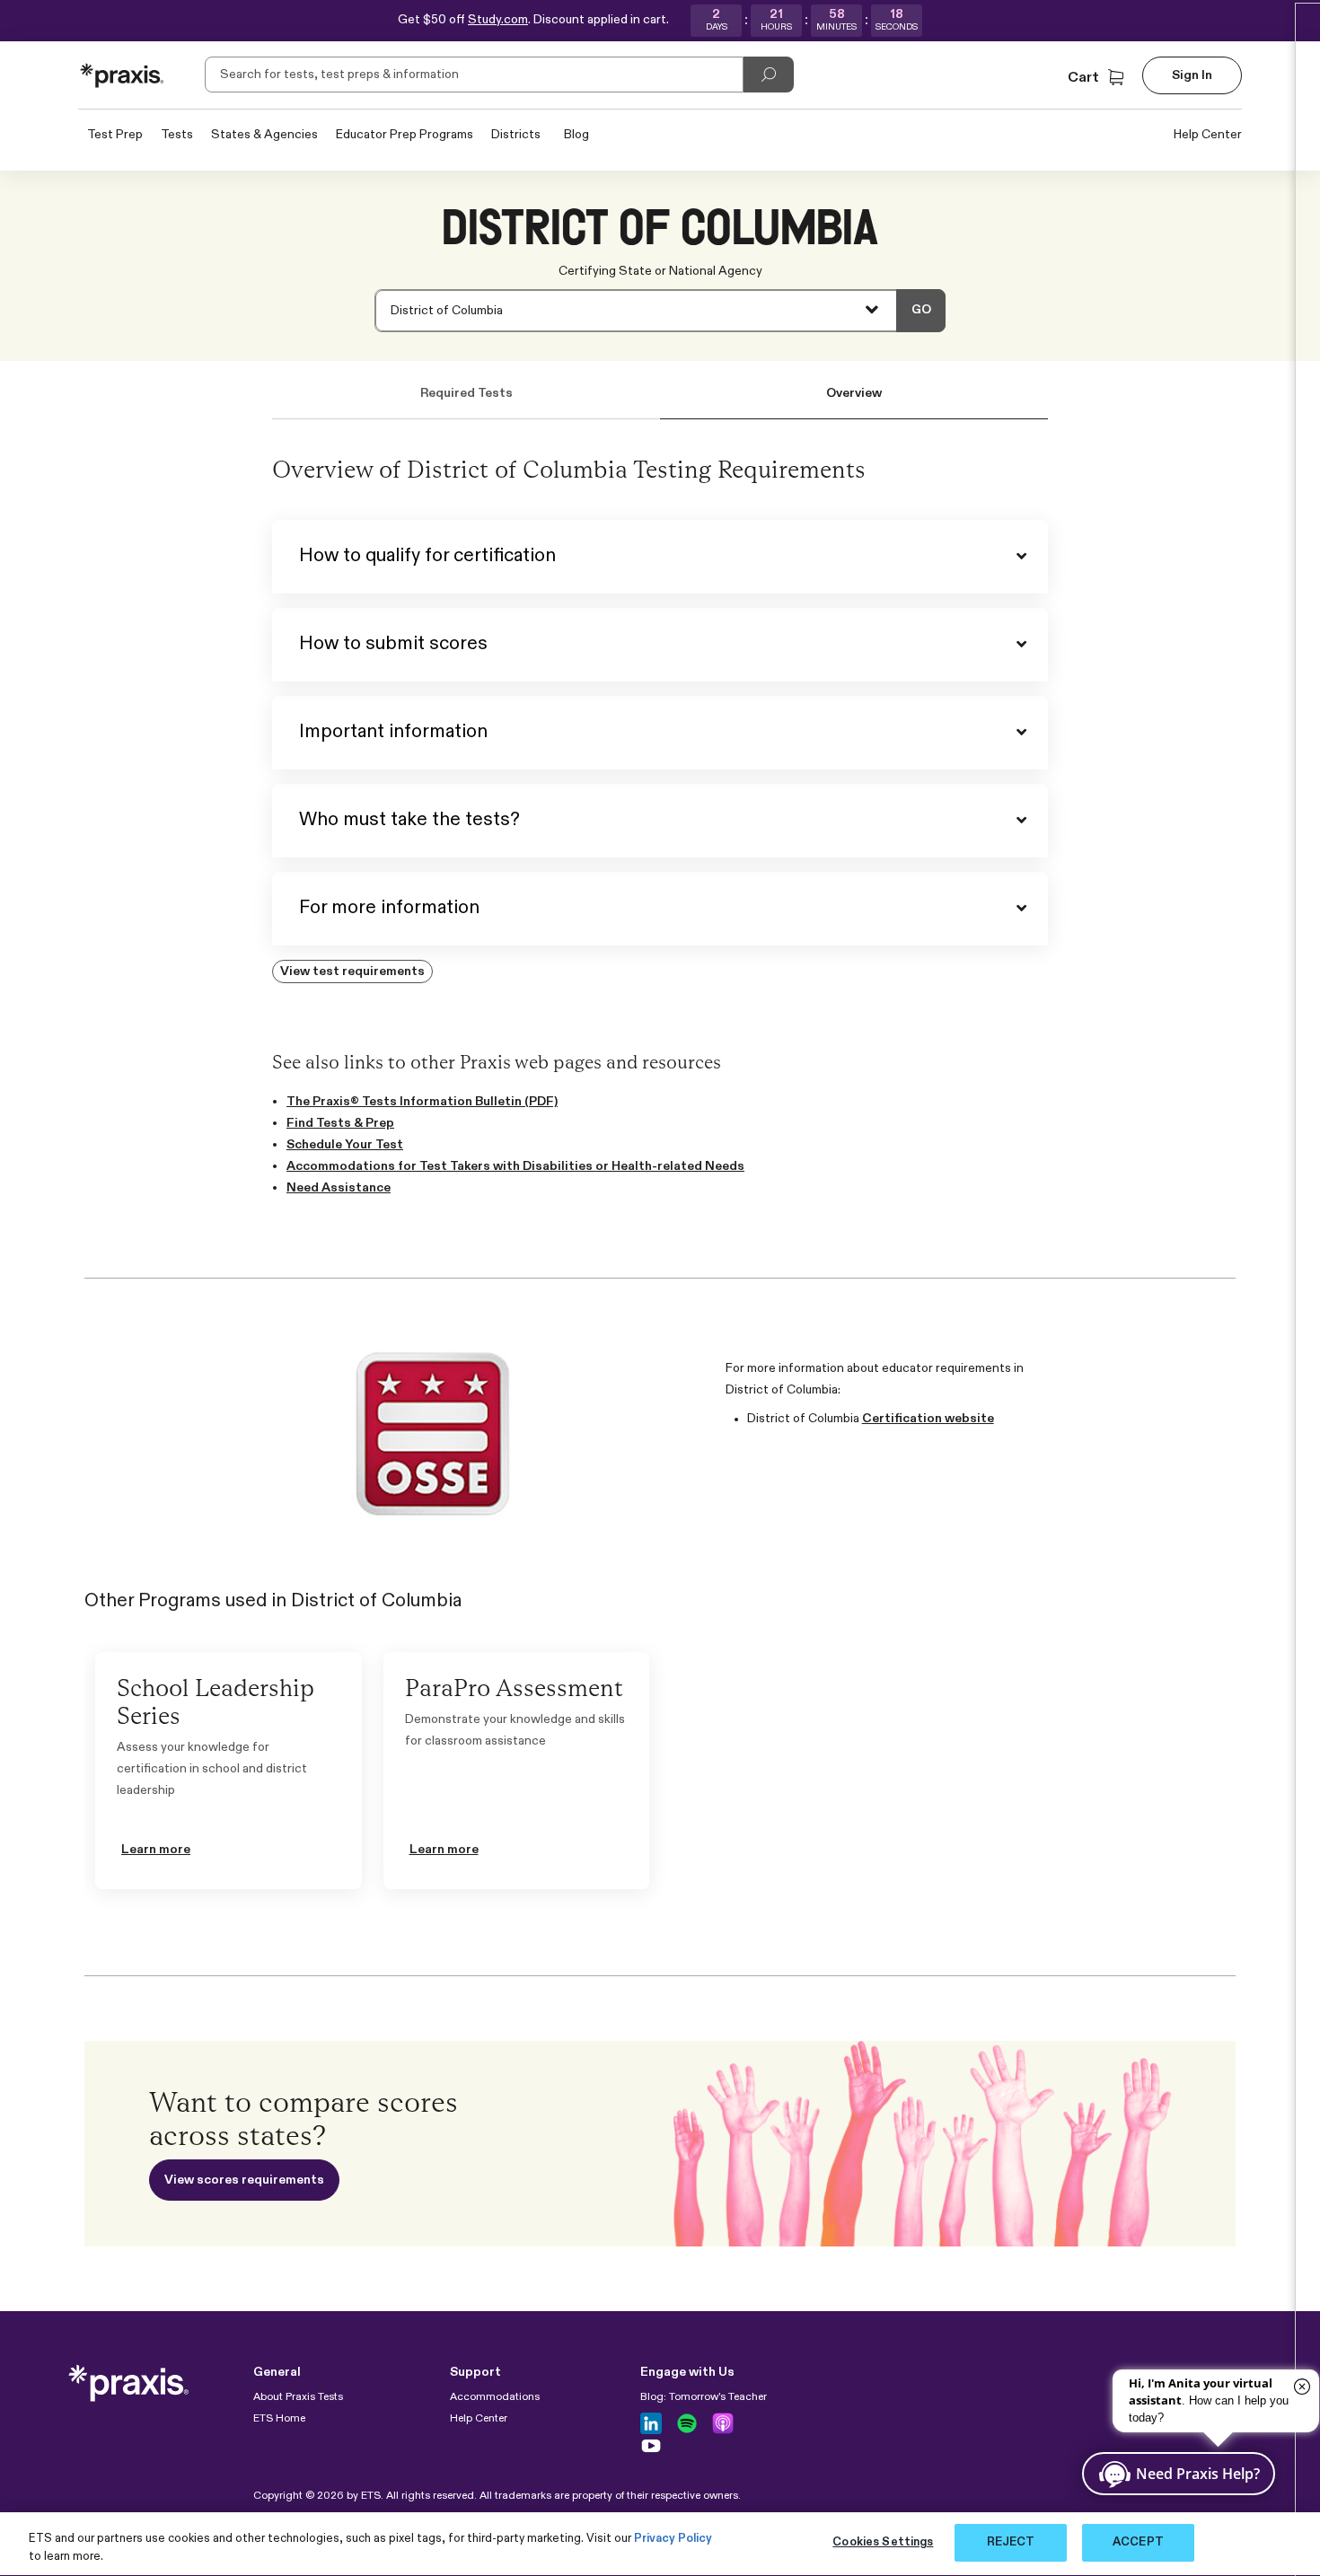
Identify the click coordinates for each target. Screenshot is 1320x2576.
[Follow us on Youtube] (651, 2446)
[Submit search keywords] (769, 75)
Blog (576, 135)
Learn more (156, 1850)
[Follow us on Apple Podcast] (723, 2423)
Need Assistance (339, 1188)
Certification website (928, 1419)
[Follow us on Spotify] (687, 2423)
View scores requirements (244, 2180)
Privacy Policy (673, 2539)
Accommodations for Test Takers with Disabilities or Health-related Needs (515, 1166)
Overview (854, 393)
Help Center (1208, 135)
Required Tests (466, 393)
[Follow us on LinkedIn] (651, 2423)
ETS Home (279, 2419)
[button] (1098, 78)
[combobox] (660, 311)
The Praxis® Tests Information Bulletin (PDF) (422, 1102)
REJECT (1011, 2542)
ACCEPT (1138, 2542)
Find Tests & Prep (340, 1123)
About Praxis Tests (298, 2397)
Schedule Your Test (345, 1145)
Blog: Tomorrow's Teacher (704, 2397)
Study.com (498, 20)
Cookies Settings (883, 2542)
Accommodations (495, 2397)
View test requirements (352, 971)
